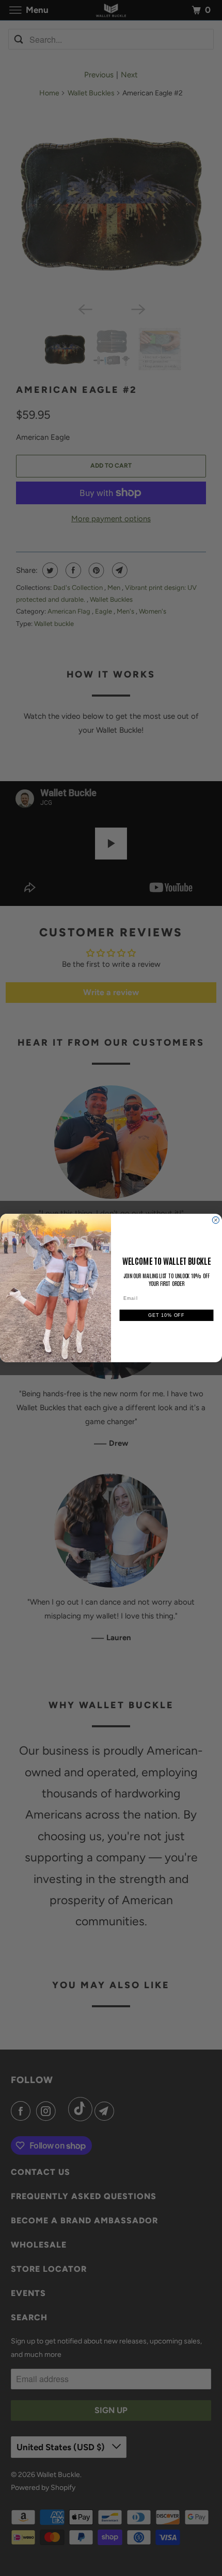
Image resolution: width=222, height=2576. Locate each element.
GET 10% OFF (166, 1315)
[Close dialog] (216, 1220)
